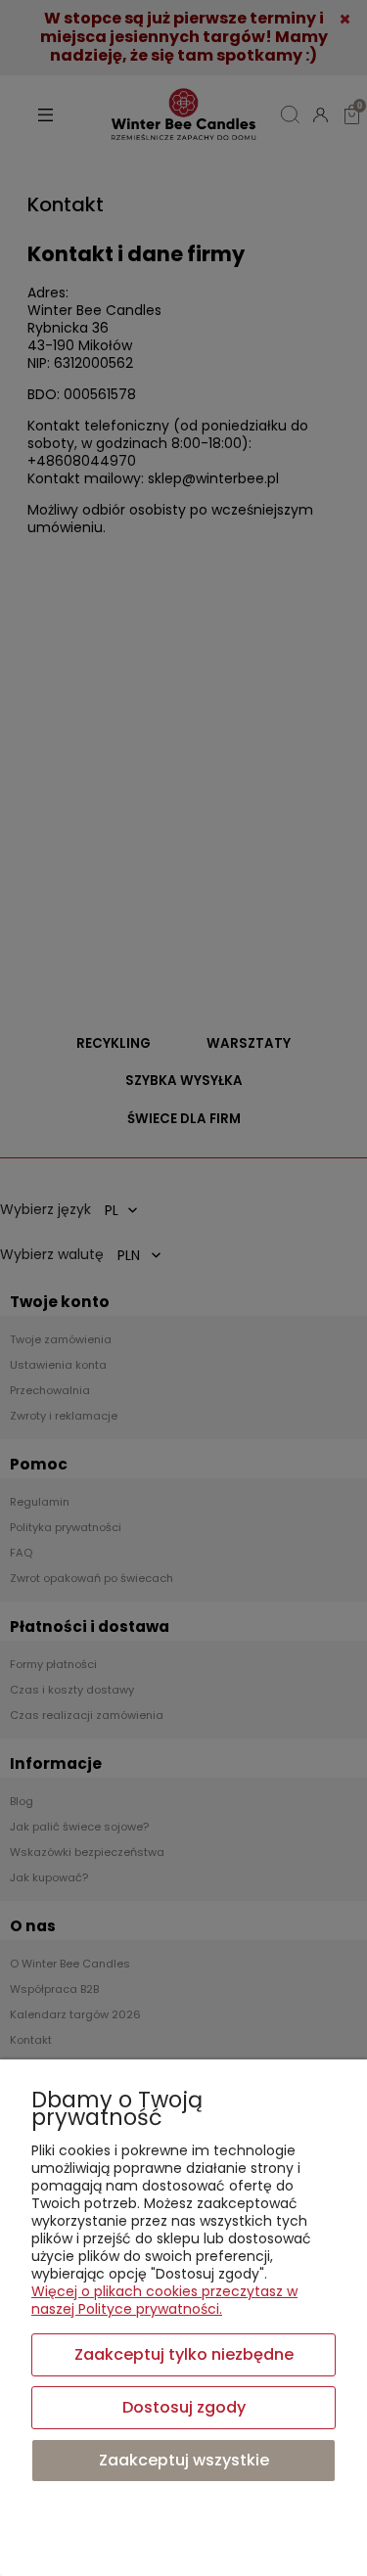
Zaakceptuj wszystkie (184, 2460)
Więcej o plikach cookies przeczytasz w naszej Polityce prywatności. (164, 2300)
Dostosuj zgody (184, 2407)
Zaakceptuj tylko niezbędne (184, 2354)
